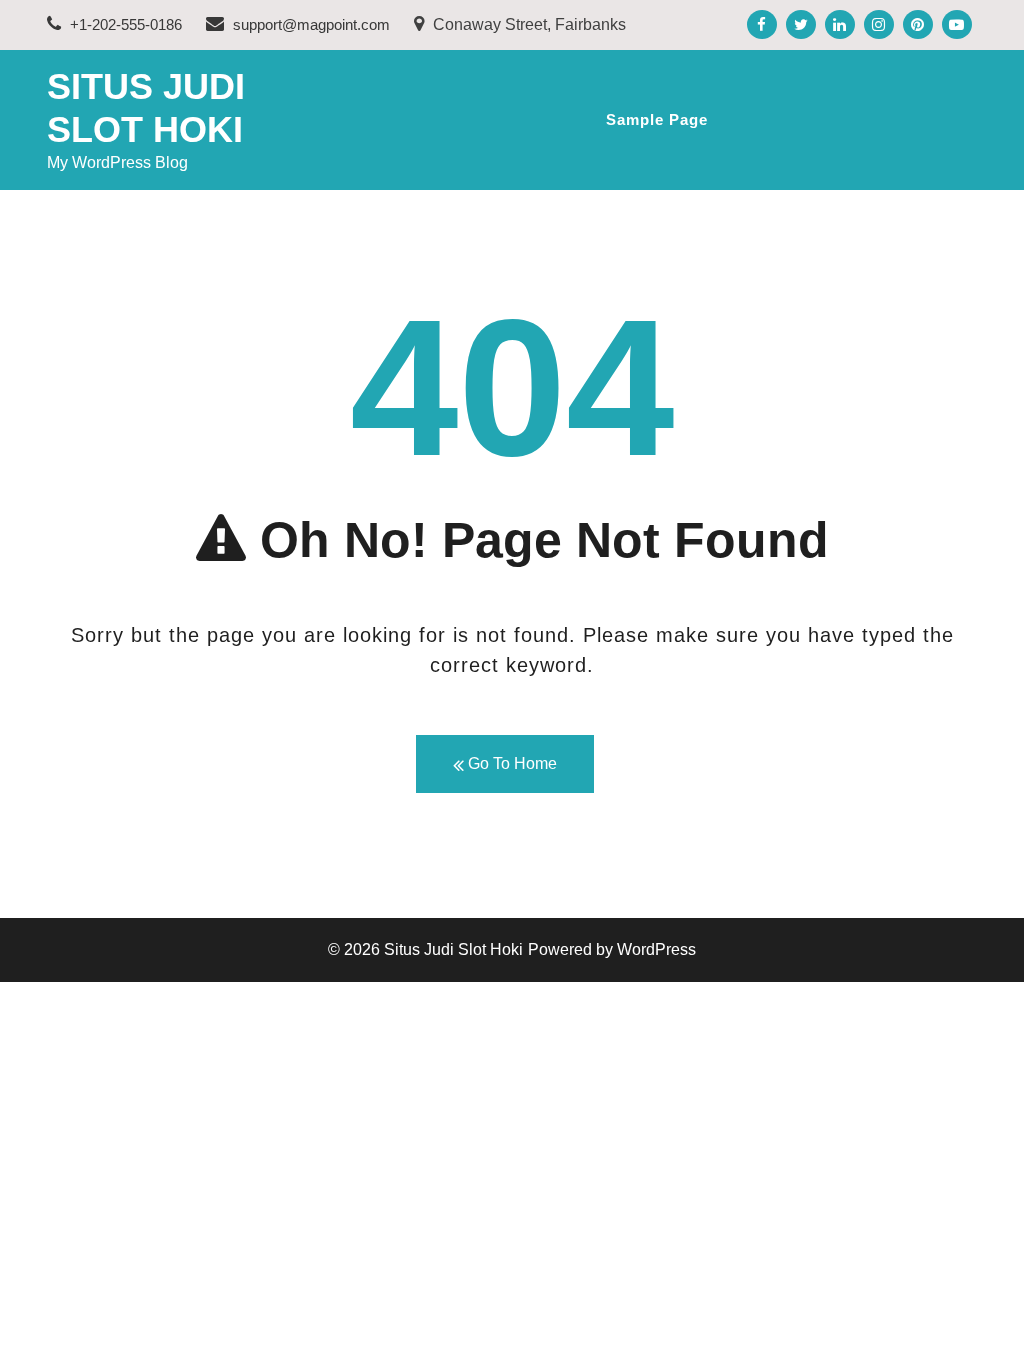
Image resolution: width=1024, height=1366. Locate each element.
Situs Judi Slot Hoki (453, 949)
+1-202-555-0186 (124, 24)
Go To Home (510, 763)
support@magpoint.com (311, 24)
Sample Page (657, 119)
